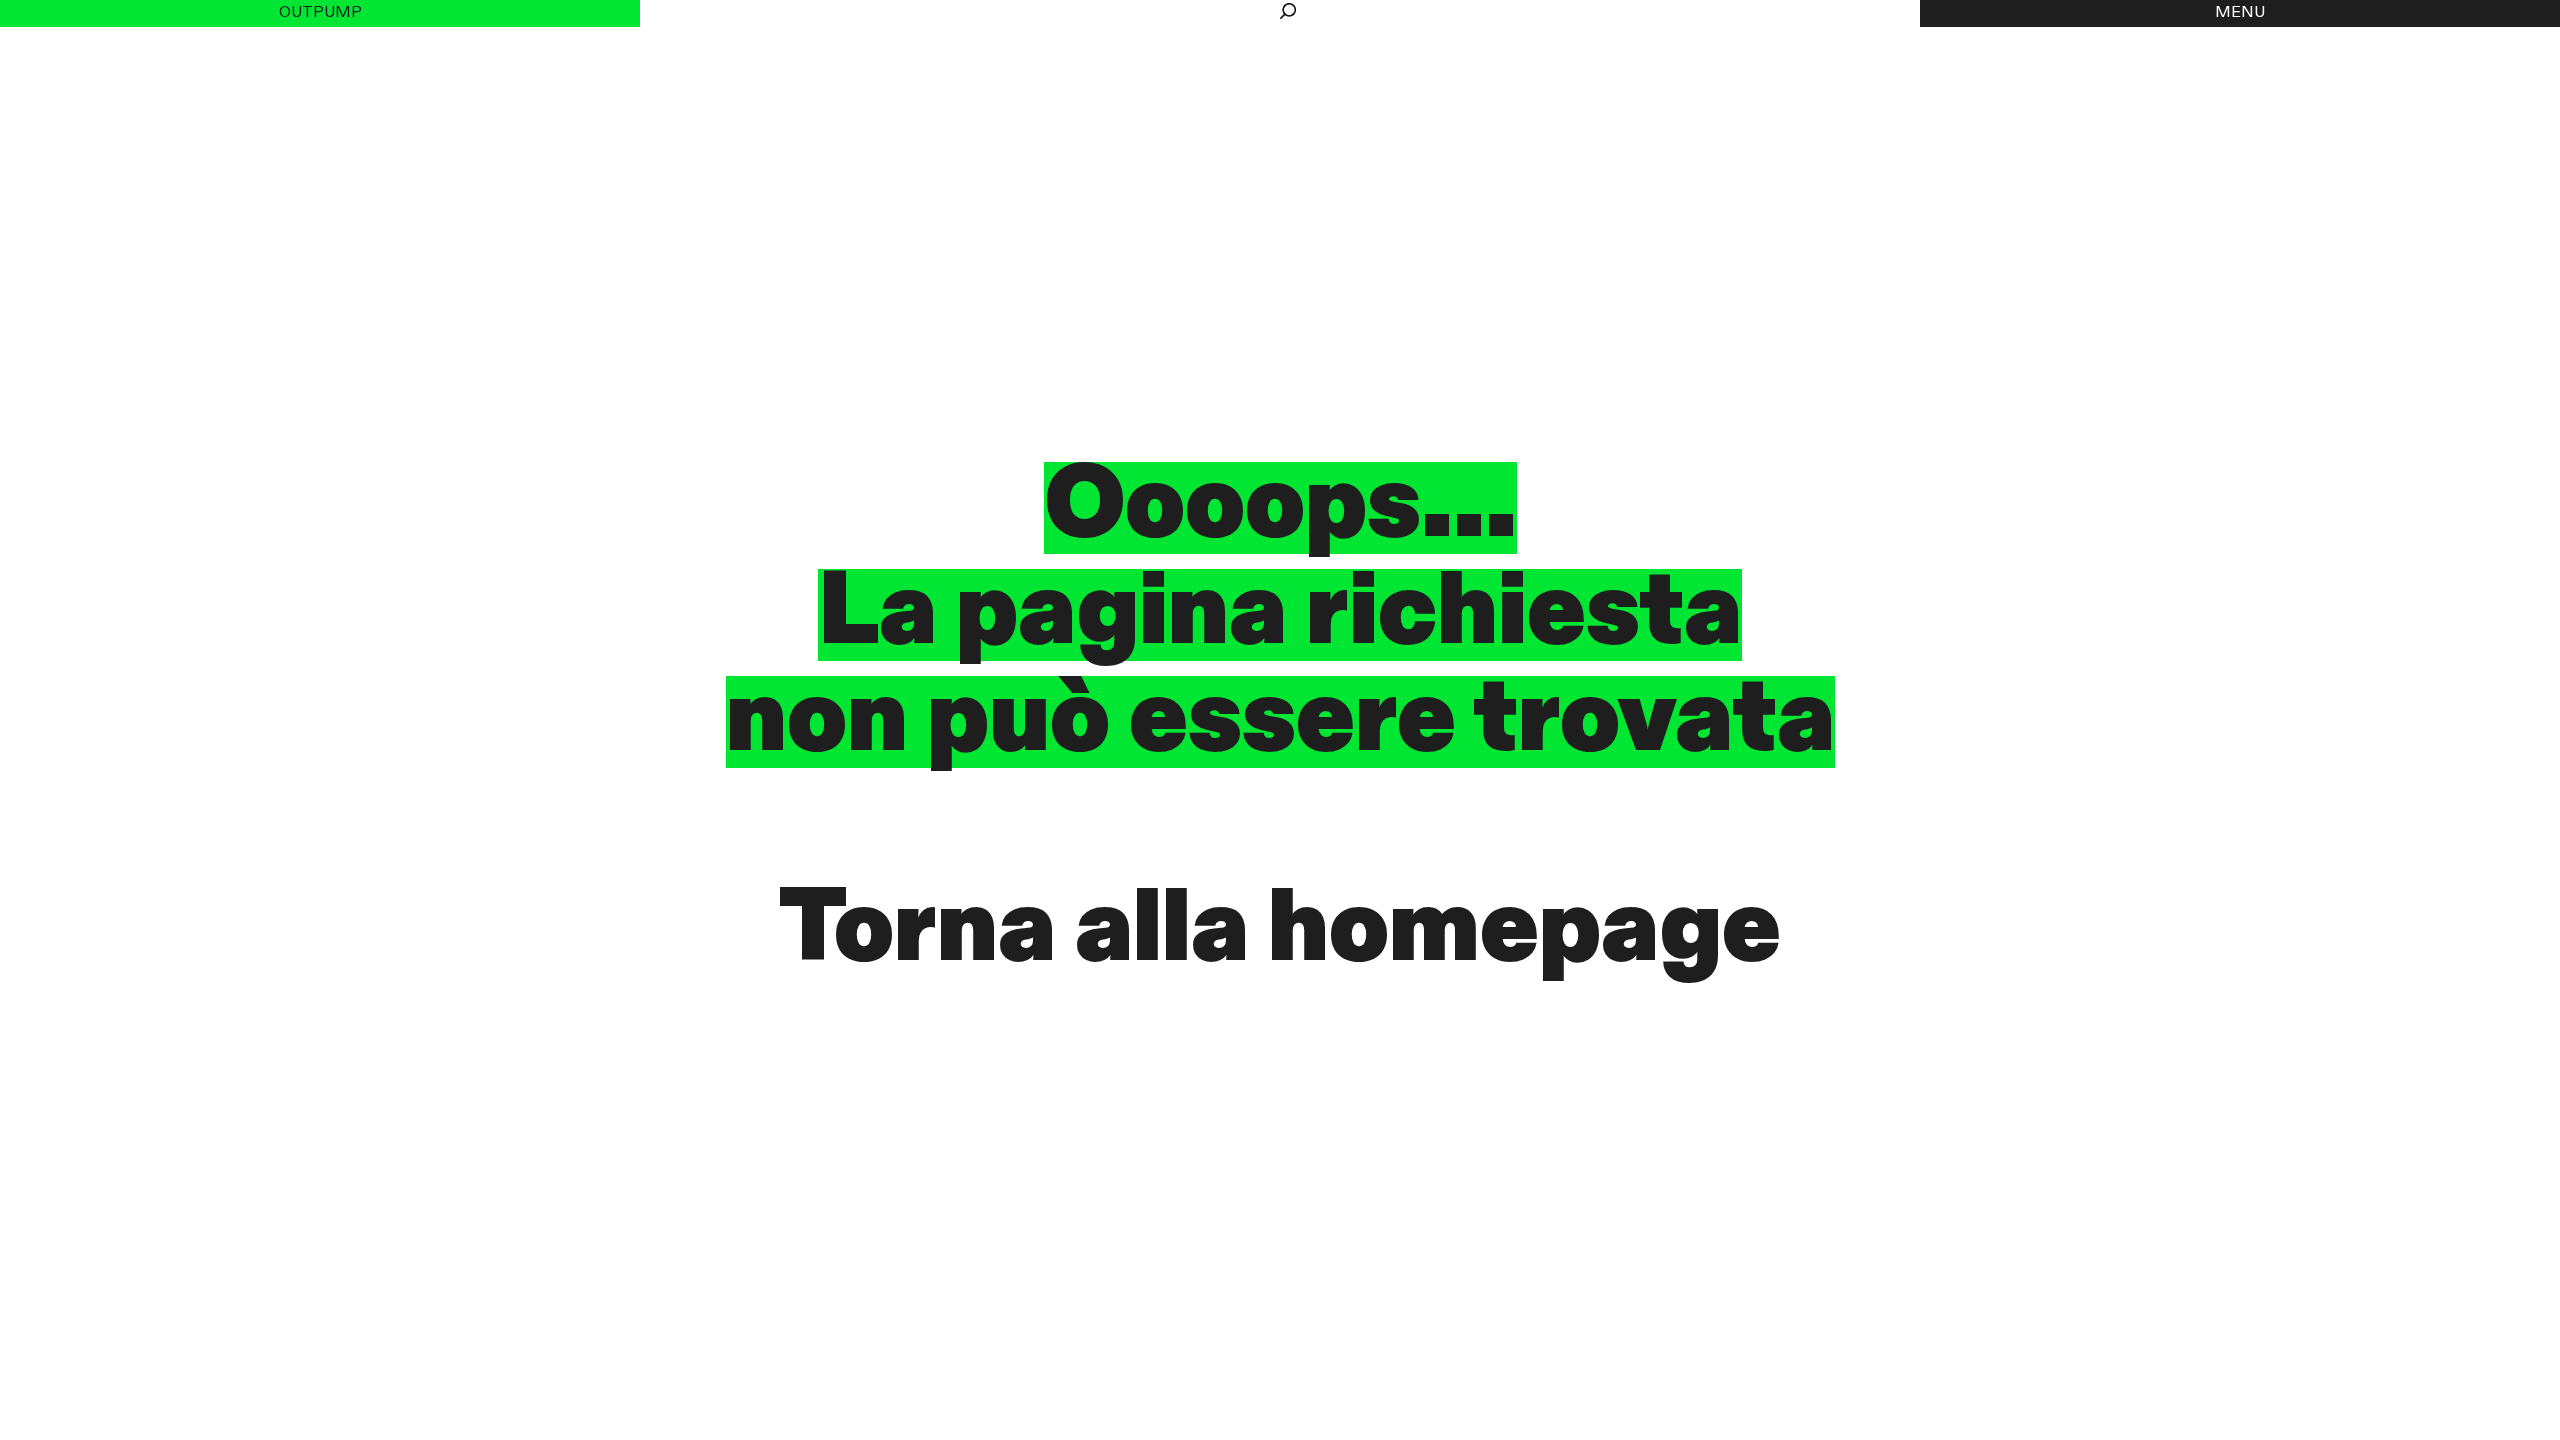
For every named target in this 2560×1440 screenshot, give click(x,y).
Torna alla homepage (1280, 932)
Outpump (320, 13)
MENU (2240, 13)
